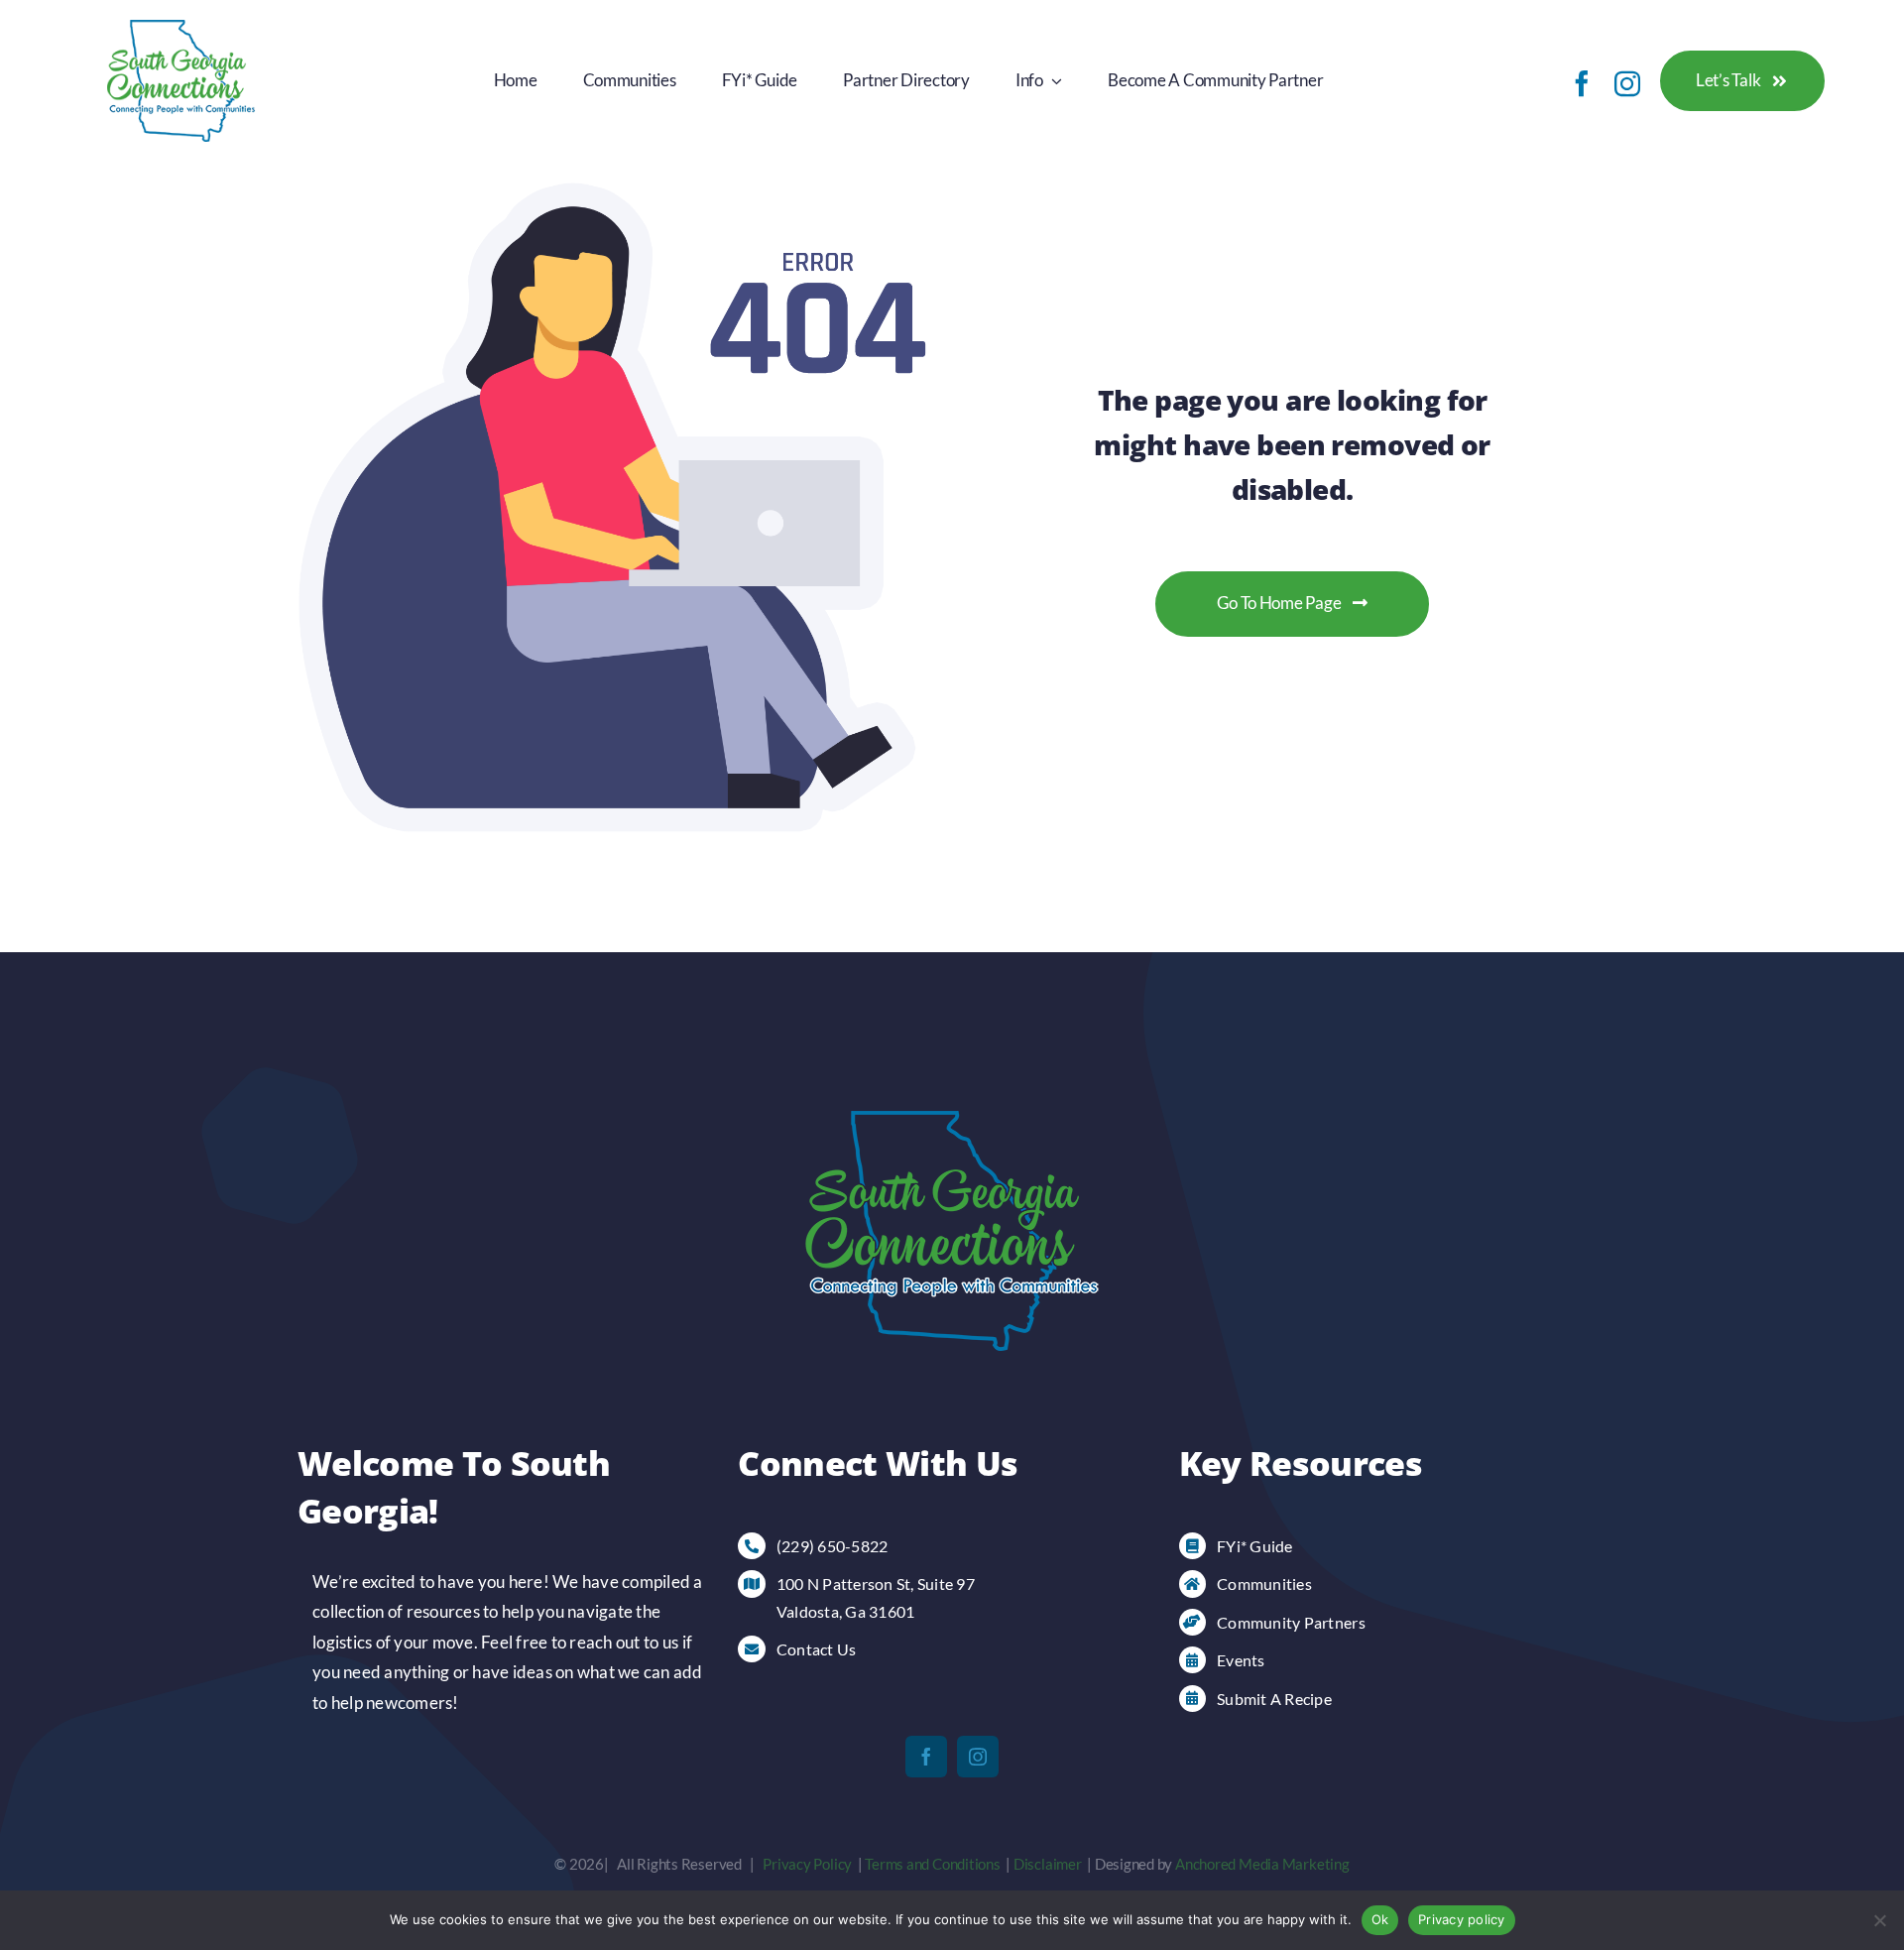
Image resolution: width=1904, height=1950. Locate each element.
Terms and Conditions (933, 1864)
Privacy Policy (807, 1864)
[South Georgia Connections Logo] (181, 28)
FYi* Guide (1255, 1546)
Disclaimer (1048, 1864)
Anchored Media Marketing (1262, 1864)
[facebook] (1582, 83)
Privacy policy (1462, 1919)
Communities (1264, 1584)
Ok (1380, 1919)
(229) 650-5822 (833, 1546)
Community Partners (1291, 1622)
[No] (1879, 1920)
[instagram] (1627, 83)
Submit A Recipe (1274, 1699)
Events (1241, 1660)
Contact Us (817, 1649)
